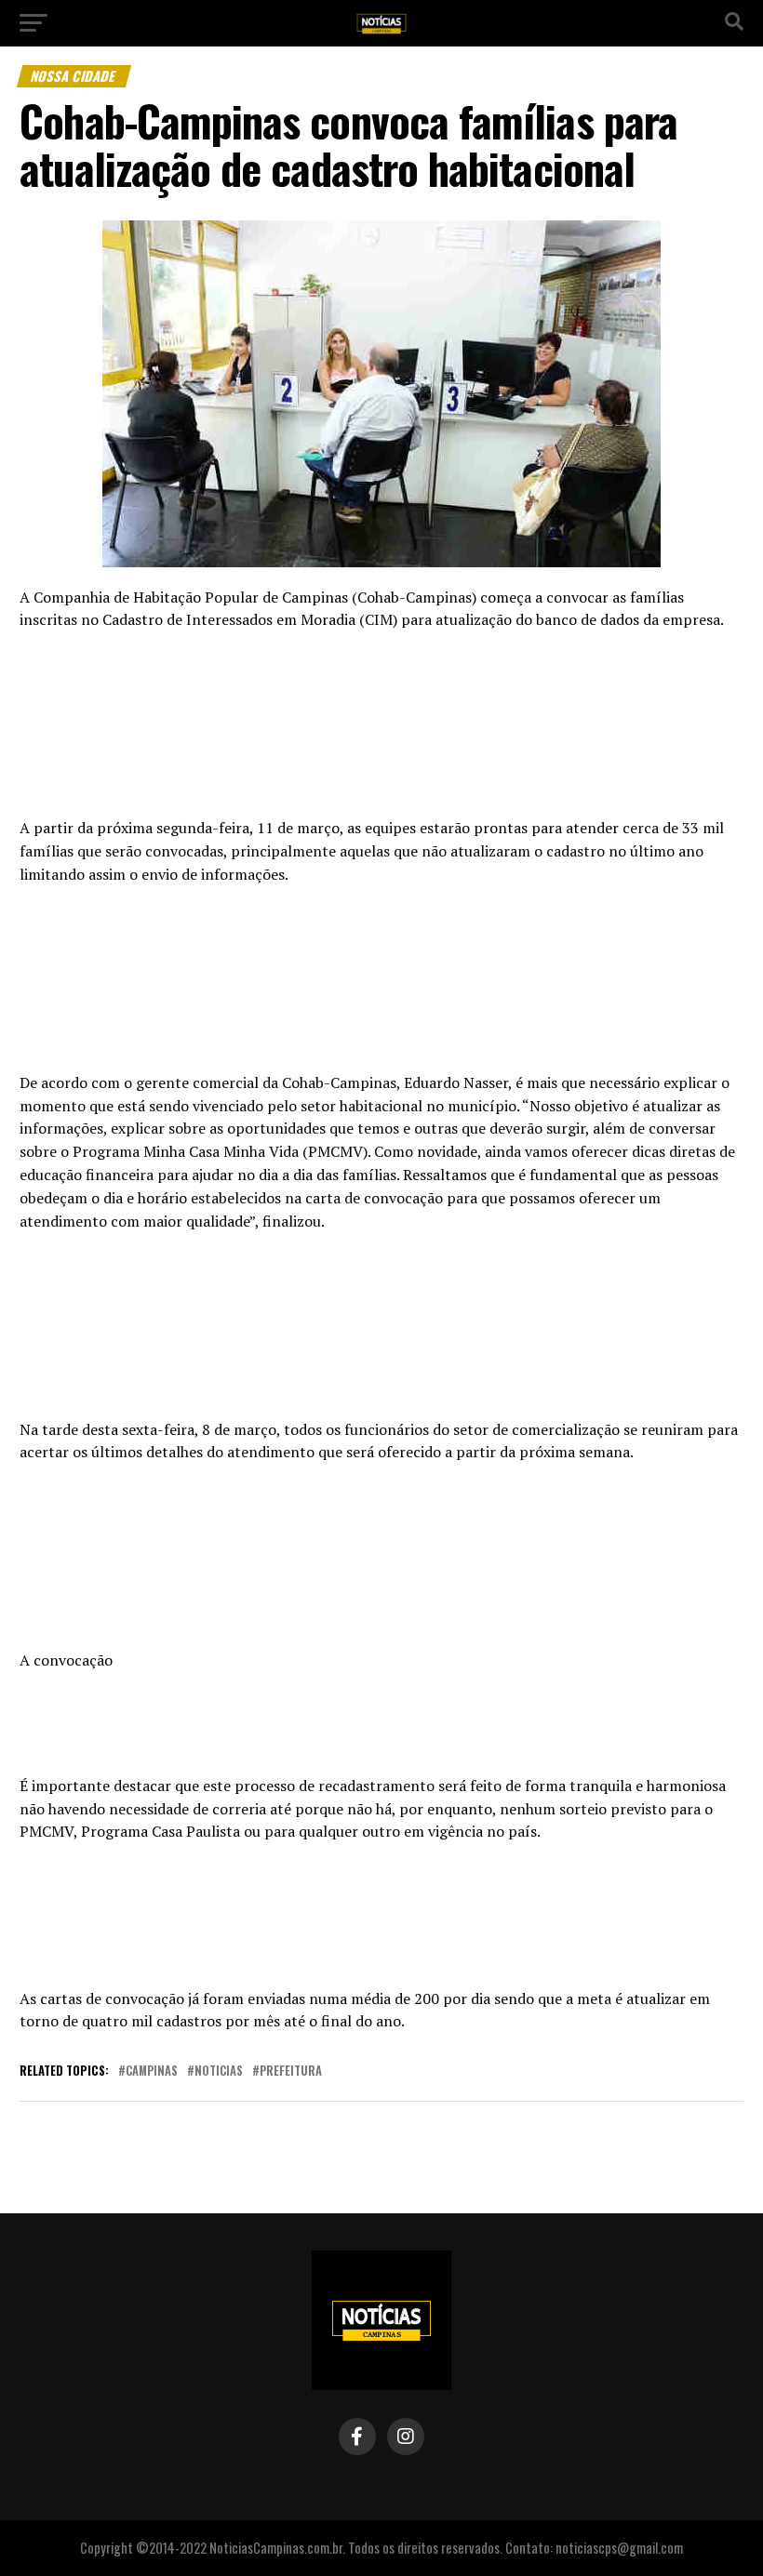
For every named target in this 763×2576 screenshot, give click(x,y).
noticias (219, 2071)
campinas (152, 2071)
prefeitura (291, 2071)
